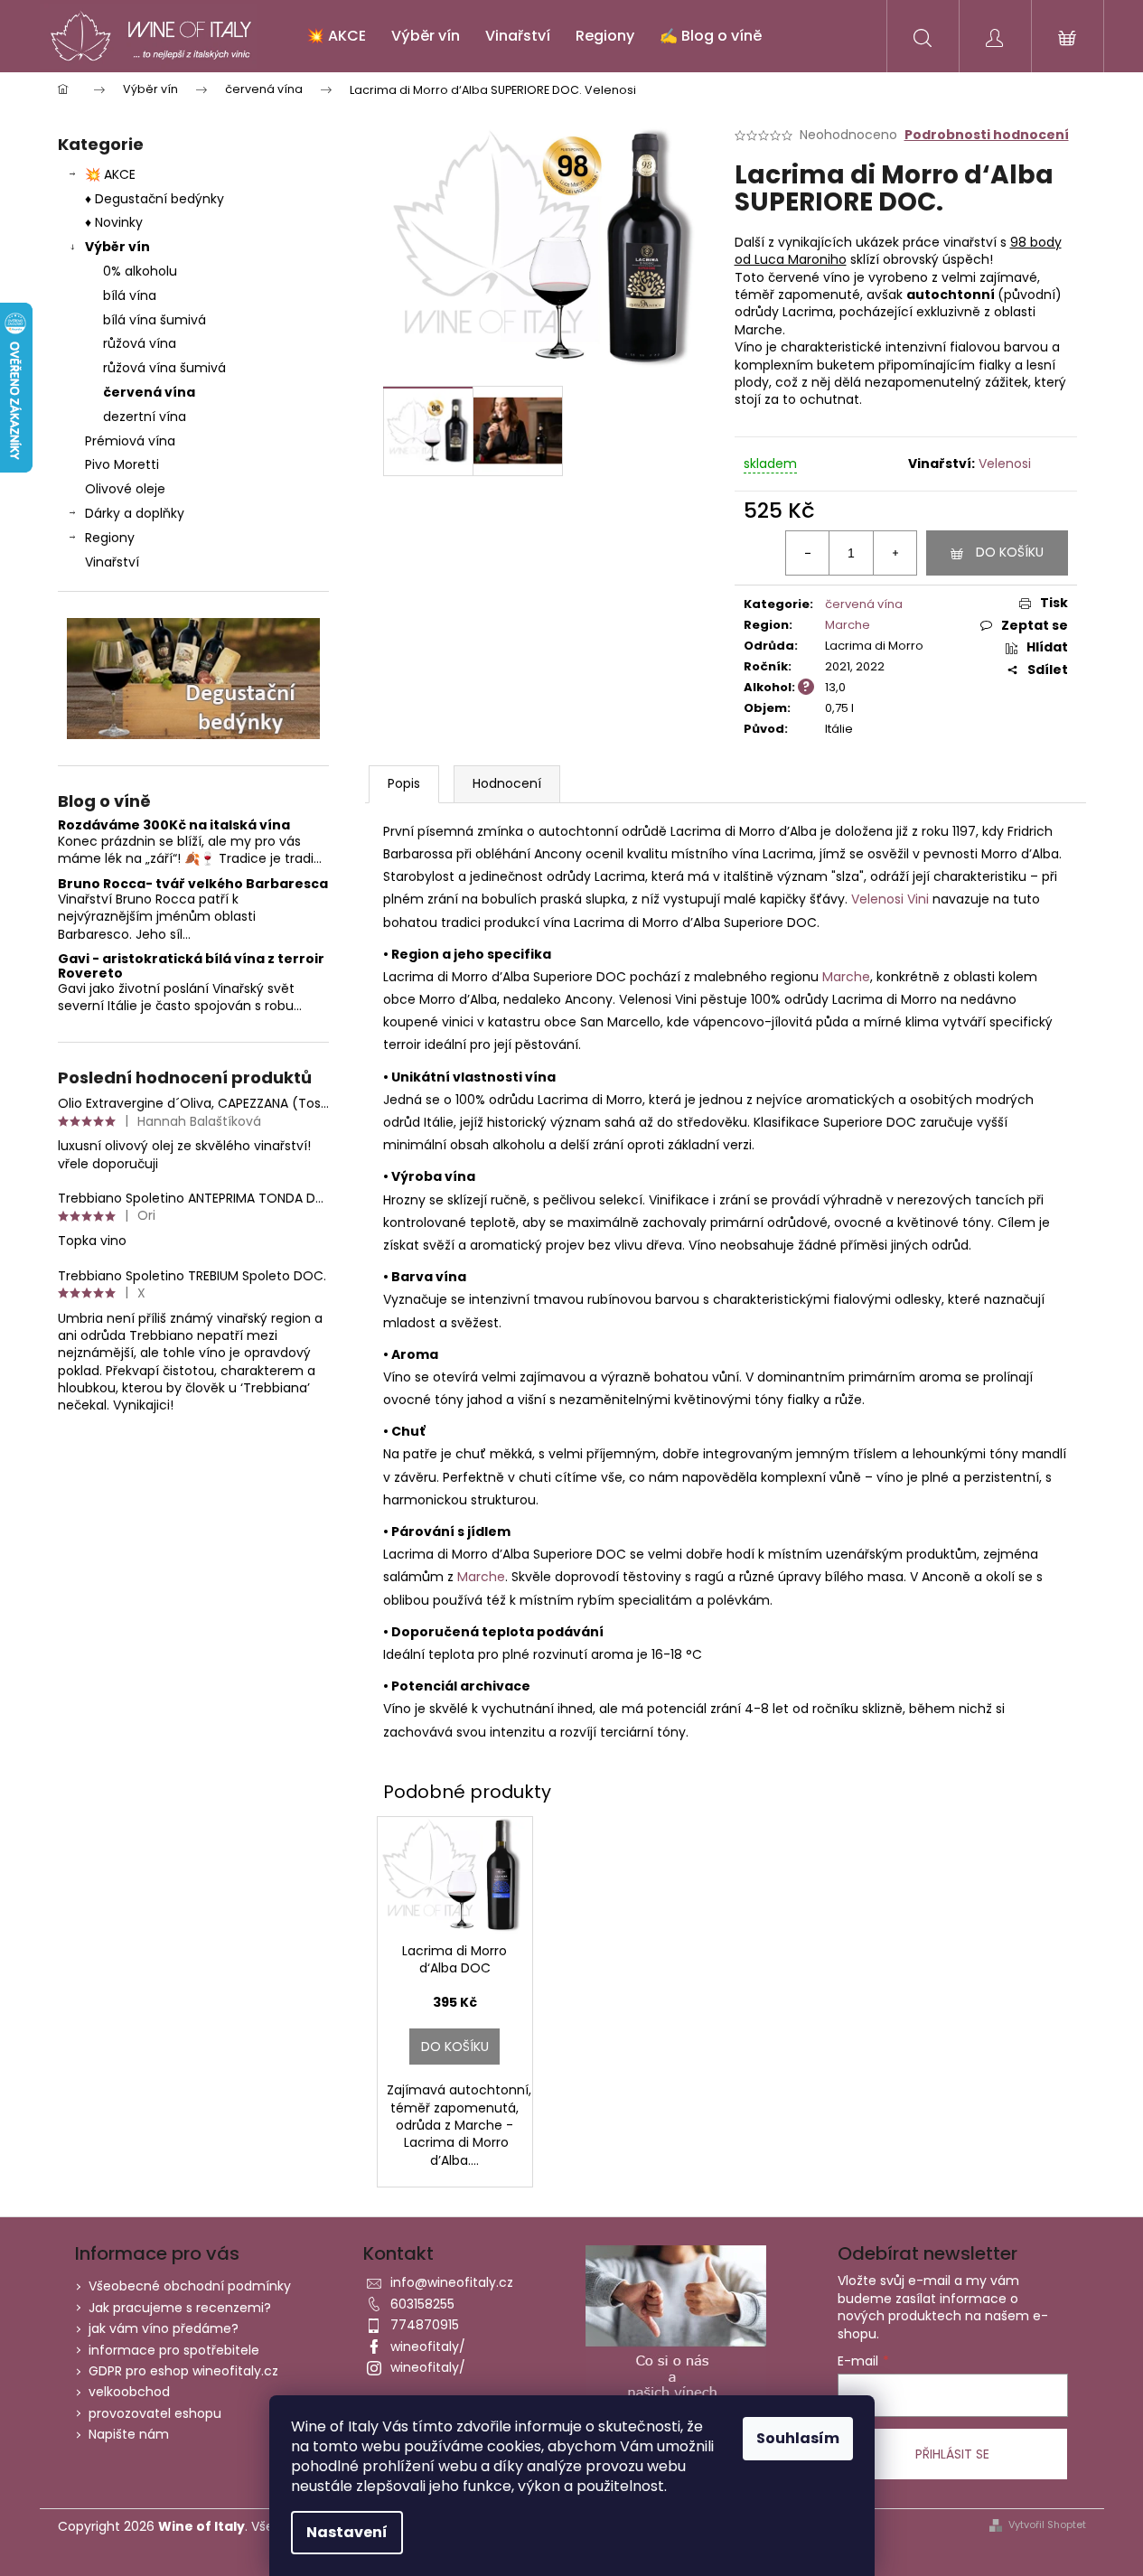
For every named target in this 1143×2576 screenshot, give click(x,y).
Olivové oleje (125, 489)
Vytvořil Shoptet (1047, 2525)
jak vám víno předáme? (164, 2328)
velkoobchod (129, 2392)
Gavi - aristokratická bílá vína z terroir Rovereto (191, 966)
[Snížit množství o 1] (808, 553)
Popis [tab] (404, 783)
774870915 (425, 2325)
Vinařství (112, 562)
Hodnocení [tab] (507, 783)
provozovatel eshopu (155, 2413)
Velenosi (1005, 464)
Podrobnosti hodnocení (987, 135)
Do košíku (1010, 552)
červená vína (149, 392)
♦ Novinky (114, 222)
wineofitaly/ (428, 2347)
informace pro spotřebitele (174, 2350)
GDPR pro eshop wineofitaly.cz (183, 2371)
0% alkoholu (140, 271)
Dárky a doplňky (135, 513)
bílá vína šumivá (155, 320)
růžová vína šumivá (164, 368)
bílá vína (130, 295)
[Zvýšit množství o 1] (895, 553)
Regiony (110, 538)
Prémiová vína (132, 441)
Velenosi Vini (890, 899)
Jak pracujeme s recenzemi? (180, 2308)
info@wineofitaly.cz (452, 2282)
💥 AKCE (110, 174)
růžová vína (140, 343)
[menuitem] (336, 36)
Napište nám (129, 2434)
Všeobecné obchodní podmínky (190, 2286)
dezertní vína (145, 417)
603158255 (422, 2304)
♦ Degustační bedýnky (155, 199)
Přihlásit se (952, 2454)
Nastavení (347, 2532)
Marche (848, 625)
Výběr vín (117, 247)
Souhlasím (798, 2438)
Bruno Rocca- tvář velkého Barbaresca (193, 884)
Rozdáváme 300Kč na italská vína (174, 825)
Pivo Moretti (122, 464)
